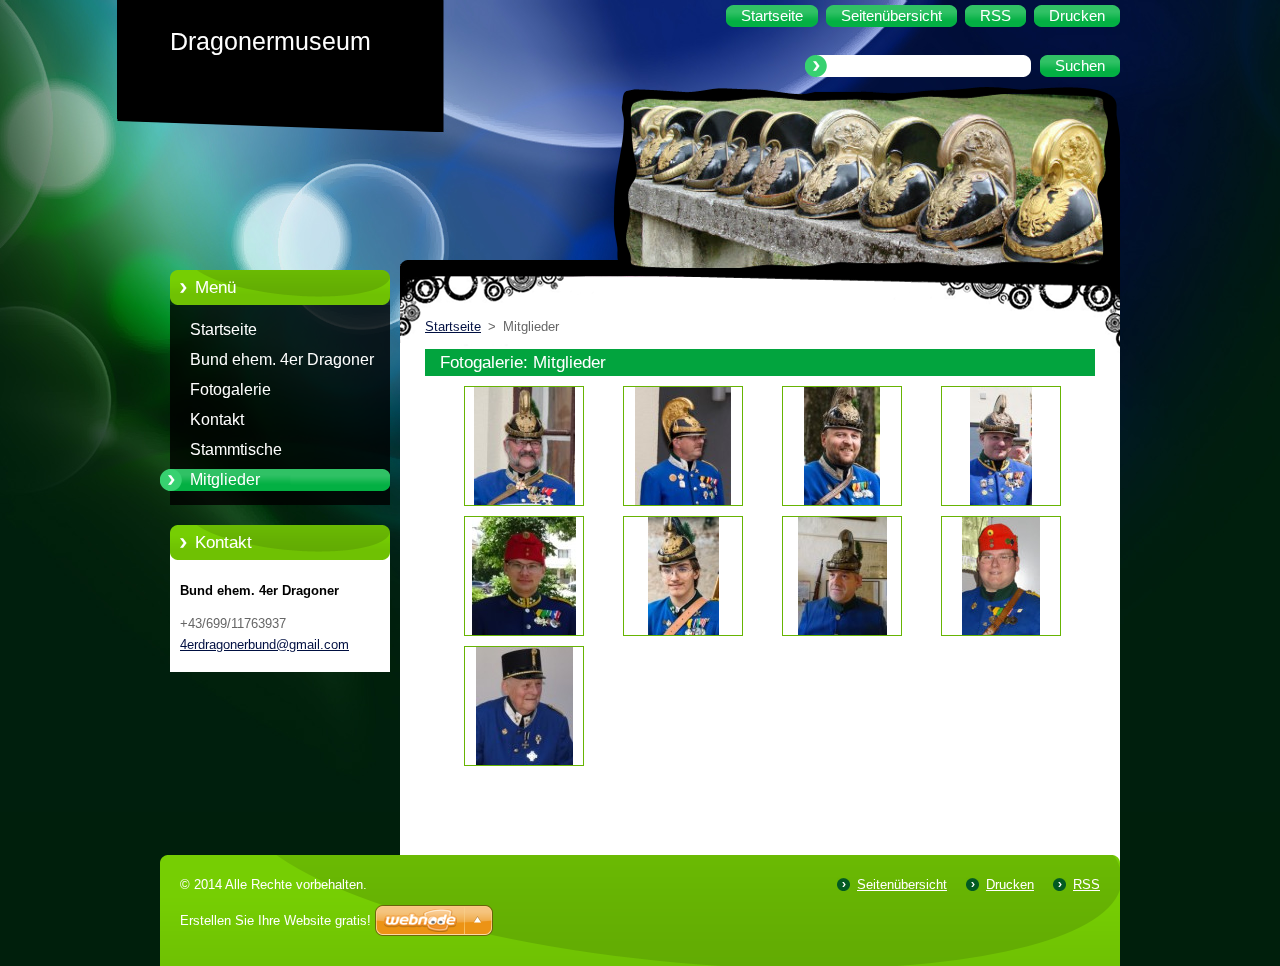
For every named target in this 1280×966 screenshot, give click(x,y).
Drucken (1010, 884)
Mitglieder (225, 479)
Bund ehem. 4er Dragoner (282, 359)
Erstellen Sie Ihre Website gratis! (275, 920)
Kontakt (217, 419)
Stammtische (236, 449)
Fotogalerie (230, 389)
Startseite (223, 329)
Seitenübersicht (902, 884)
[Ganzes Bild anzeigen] (524, 446)
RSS (1086, 884)
